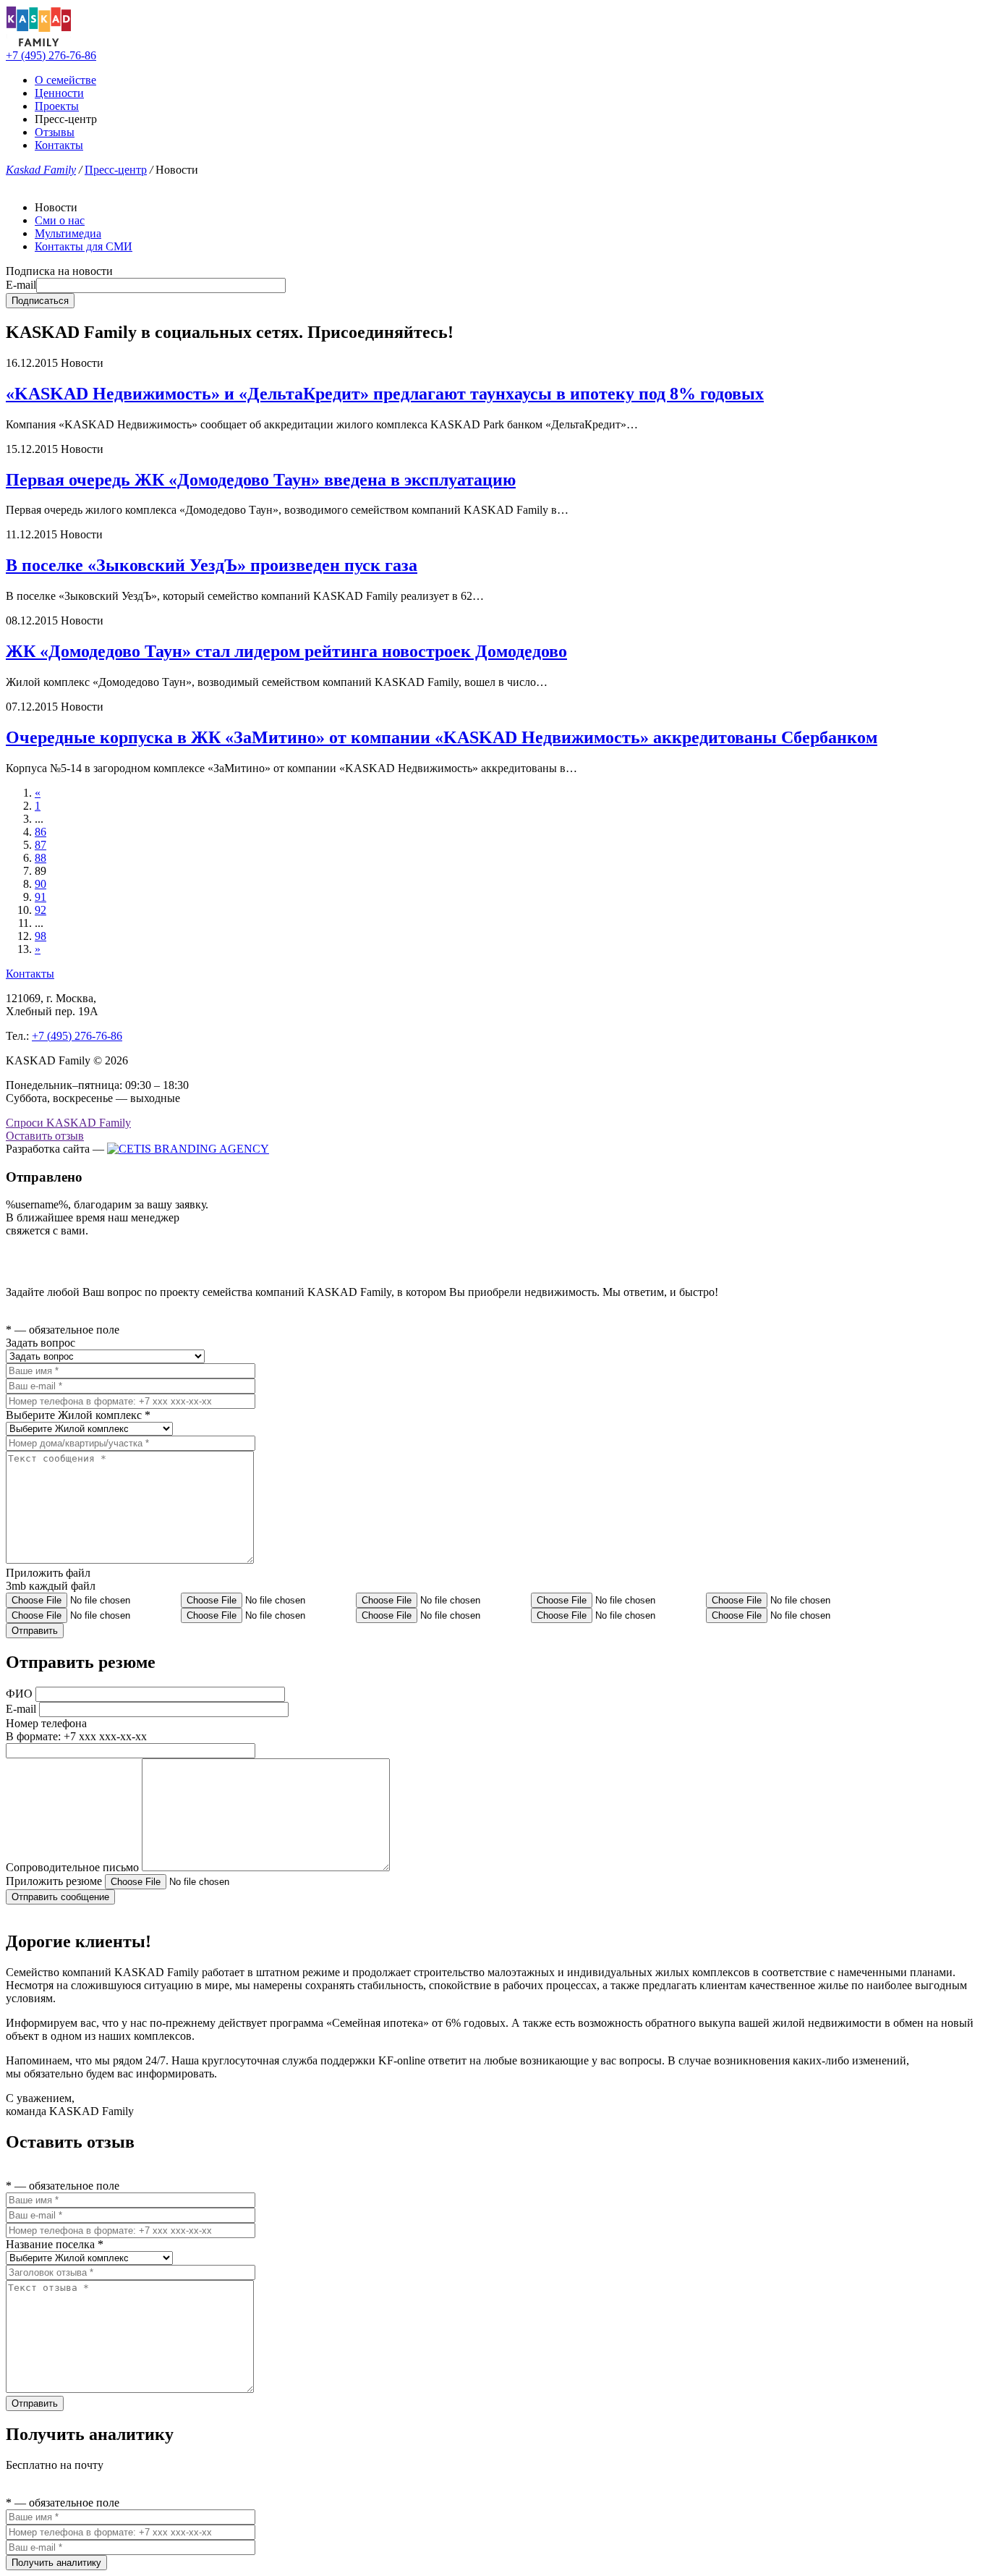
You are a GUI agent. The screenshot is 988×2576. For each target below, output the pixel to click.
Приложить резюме (54, 1881)
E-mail (21, 285)
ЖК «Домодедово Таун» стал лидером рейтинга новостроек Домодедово (286, 651)
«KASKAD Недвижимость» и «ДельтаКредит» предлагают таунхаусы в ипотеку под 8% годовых (385, 394)
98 (41, 936)
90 (41, 884)
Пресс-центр (116, 170)
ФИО (19, 1694)
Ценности (59, 93)
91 (41, 897)
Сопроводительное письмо (72, 1867)
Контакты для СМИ (84, 246)
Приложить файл (48, 1573)
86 (41, 832)
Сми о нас (60, 220)
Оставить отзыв (45, 1136)
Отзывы (55, 132)
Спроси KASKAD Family (68, 1123)
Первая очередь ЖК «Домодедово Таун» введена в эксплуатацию (261, 480)
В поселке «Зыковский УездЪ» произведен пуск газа (212, 565)
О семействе (65, 80)
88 (41, 858)
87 (41, 845)
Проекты (57, 106)
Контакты (59, 145)
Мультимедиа (68, 233)
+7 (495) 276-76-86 (51, 55)
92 (41, 910)
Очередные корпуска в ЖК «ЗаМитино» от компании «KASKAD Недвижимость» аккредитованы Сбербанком (442, 737)
